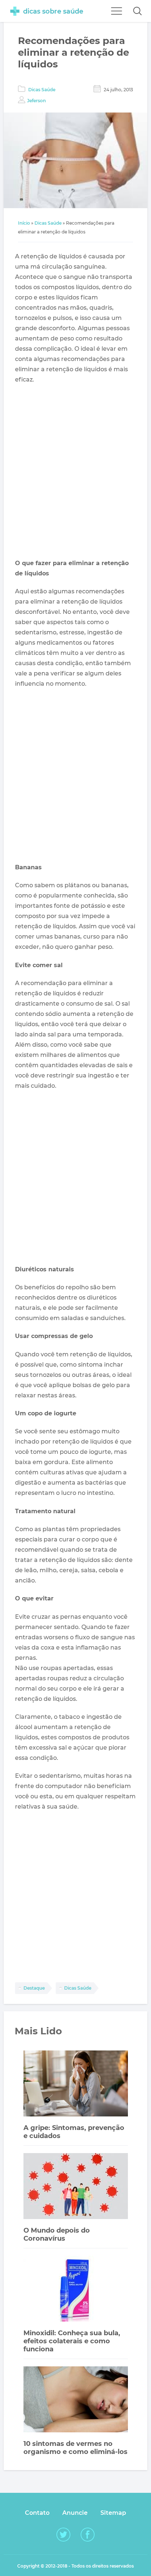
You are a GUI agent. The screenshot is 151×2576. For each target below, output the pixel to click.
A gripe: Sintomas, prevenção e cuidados (74, 2132)
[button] (137, 11)
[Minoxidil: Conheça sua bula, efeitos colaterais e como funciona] (76, 2290)
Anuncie (75, 2513)
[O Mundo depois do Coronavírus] (76, 2187)
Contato (37, 2513)
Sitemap (113, 2513)
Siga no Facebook (88, 2535)
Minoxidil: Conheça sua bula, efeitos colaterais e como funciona (72, 2341)
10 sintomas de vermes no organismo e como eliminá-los (75, 2448)
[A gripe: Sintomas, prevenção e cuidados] (76, 2084)
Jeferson (36, 101)
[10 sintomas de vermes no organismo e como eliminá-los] (76, 2400)
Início (24, 223)
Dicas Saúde (42, 90)
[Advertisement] (75, 472)
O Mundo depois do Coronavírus (57, 2234)
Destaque (34, 1988)
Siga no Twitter (63, 2535)
